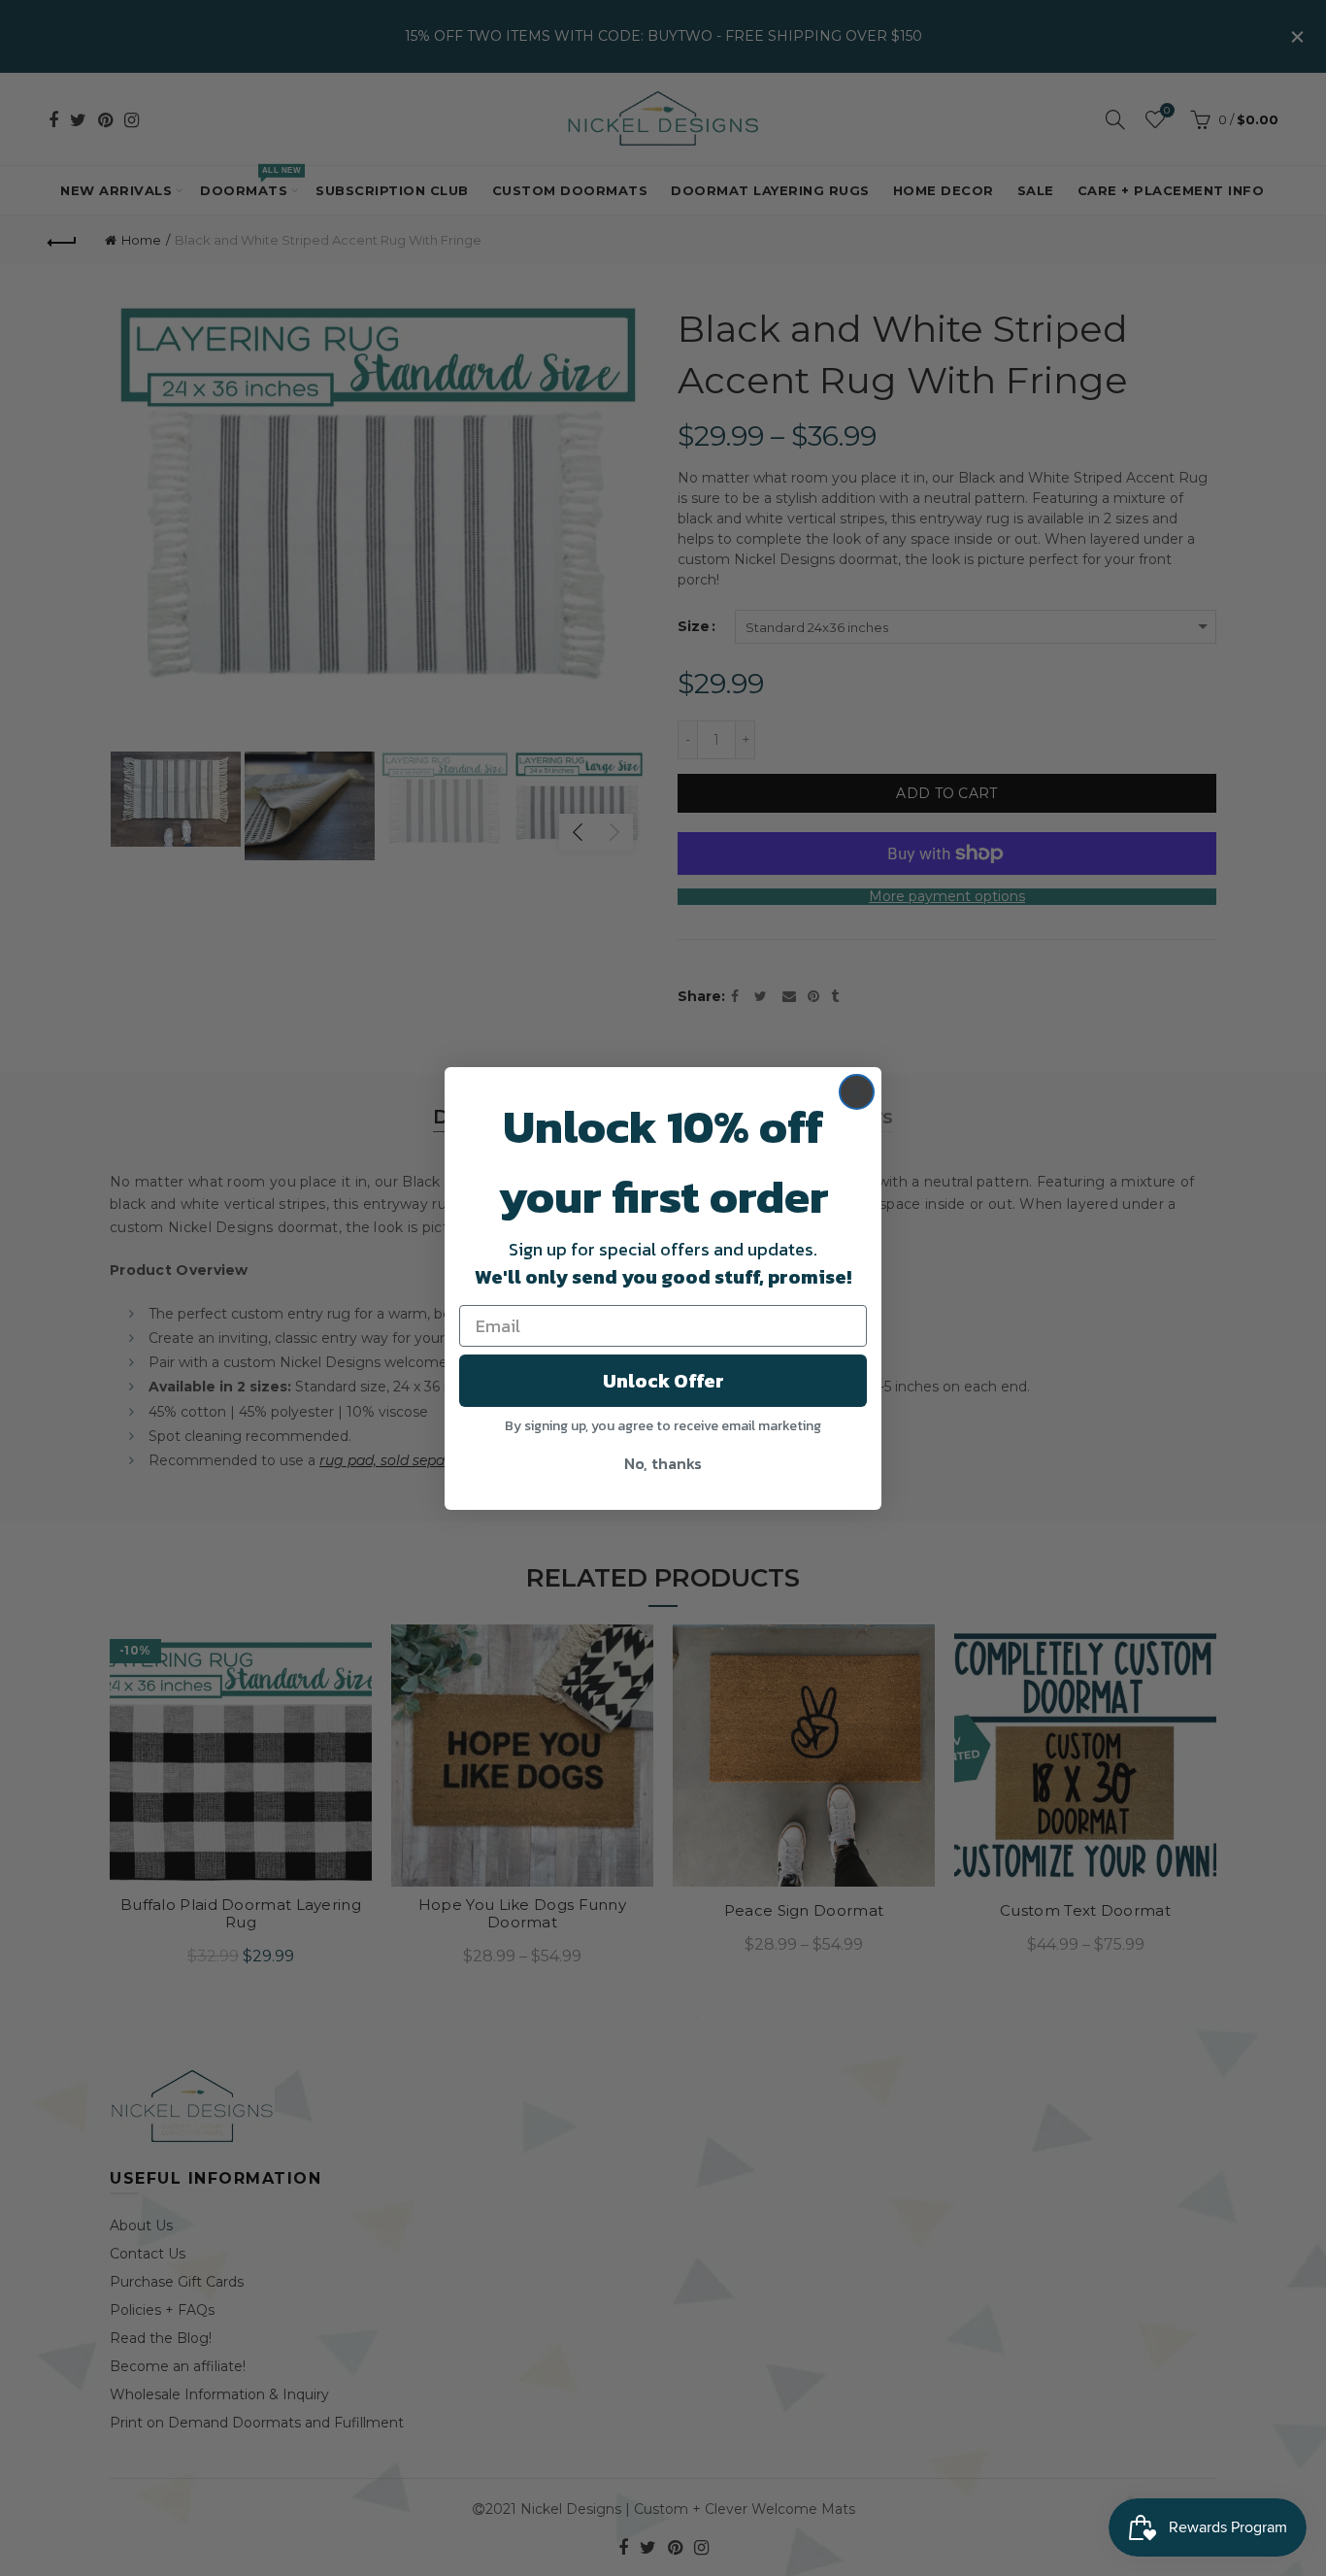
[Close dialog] (857, 1092)
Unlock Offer (663, 1381)
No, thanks (663, 1463)
